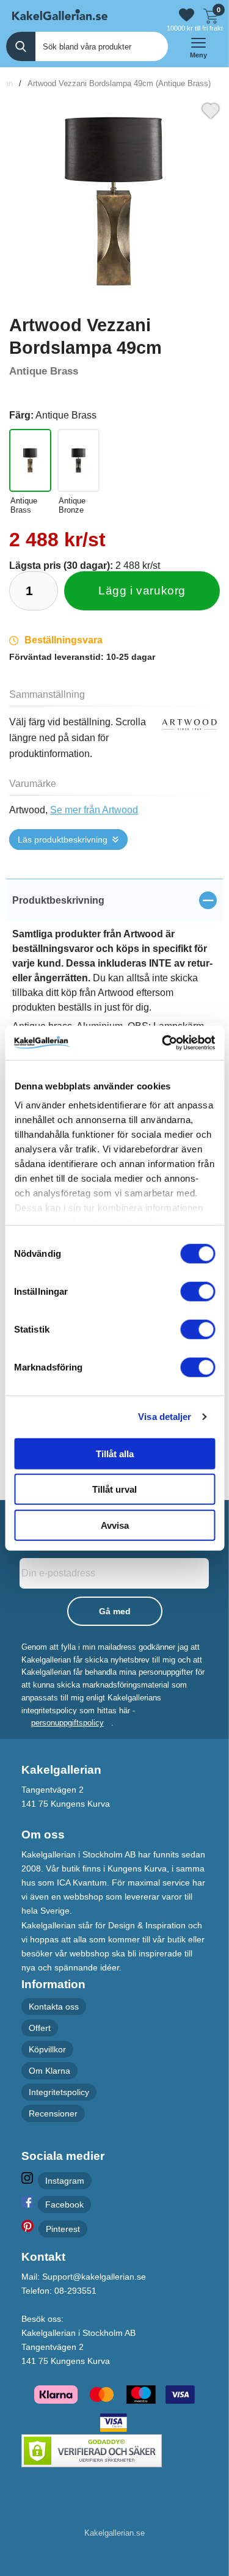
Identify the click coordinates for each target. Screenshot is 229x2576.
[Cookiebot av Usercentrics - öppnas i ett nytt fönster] (163, 1043)
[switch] (198, 1291)
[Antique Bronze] (78, 460)
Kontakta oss (54, 2007)
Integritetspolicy (59, 2092)
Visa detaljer (165, 1417)
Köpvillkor (47, 2049)
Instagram (65, 2181)
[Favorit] (211, 109)
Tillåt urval (114, 1489)
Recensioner (53, 2114)
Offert (40, 2028)
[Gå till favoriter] (187, 15)
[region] (114, 900)
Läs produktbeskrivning (63, 840)
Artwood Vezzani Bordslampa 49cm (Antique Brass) (119, 83)
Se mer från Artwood (94, 810)
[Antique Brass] (30, 460)
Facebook (64, 2205)
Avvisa (115, 1525)
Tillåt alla (115, 1453)
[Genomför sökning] (21, 46)
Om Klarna (49, 2071)
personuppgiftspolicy (67, 1723)
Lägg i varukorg (142, 591)
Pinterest (63, 2229)
